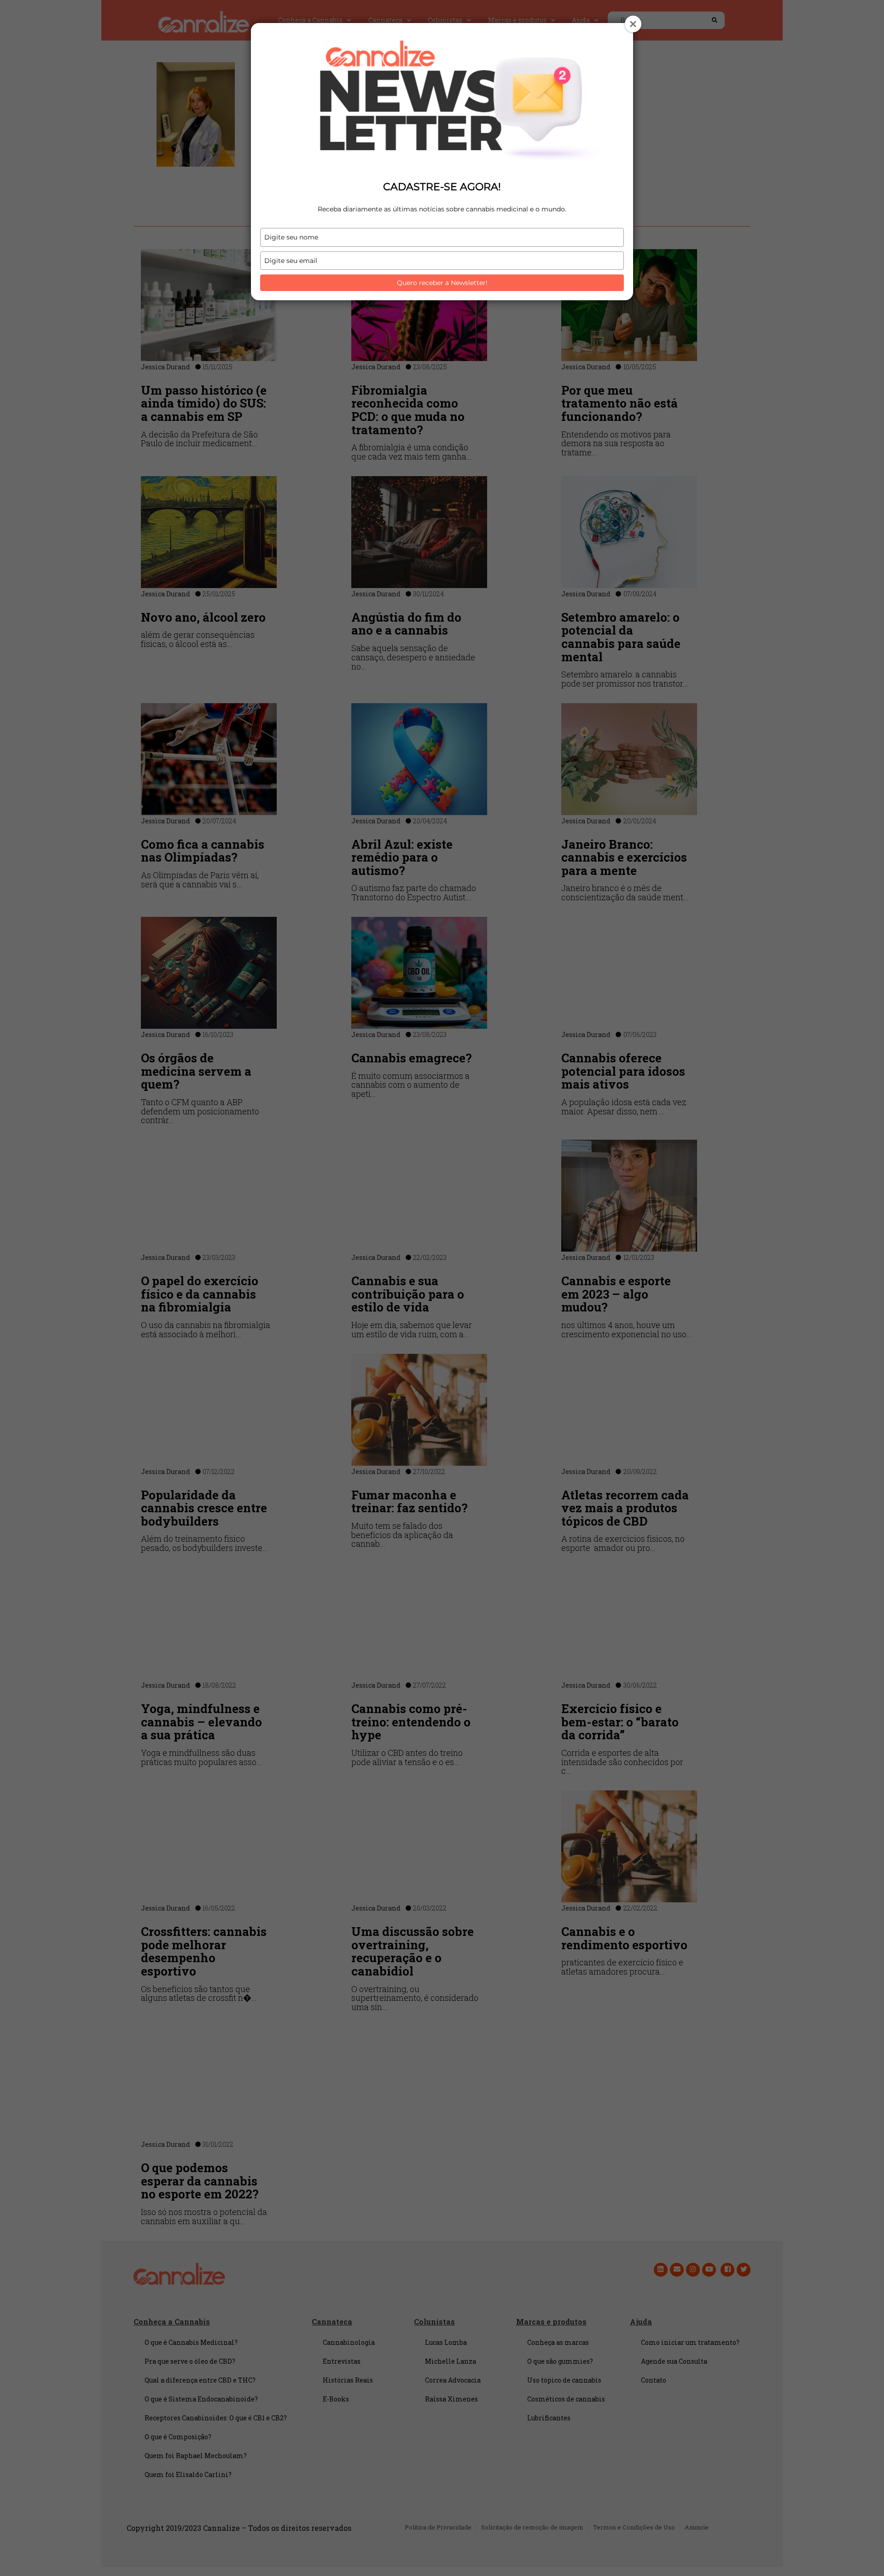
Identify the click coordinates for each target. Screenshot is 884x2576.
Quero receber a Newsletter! (442, 283)
